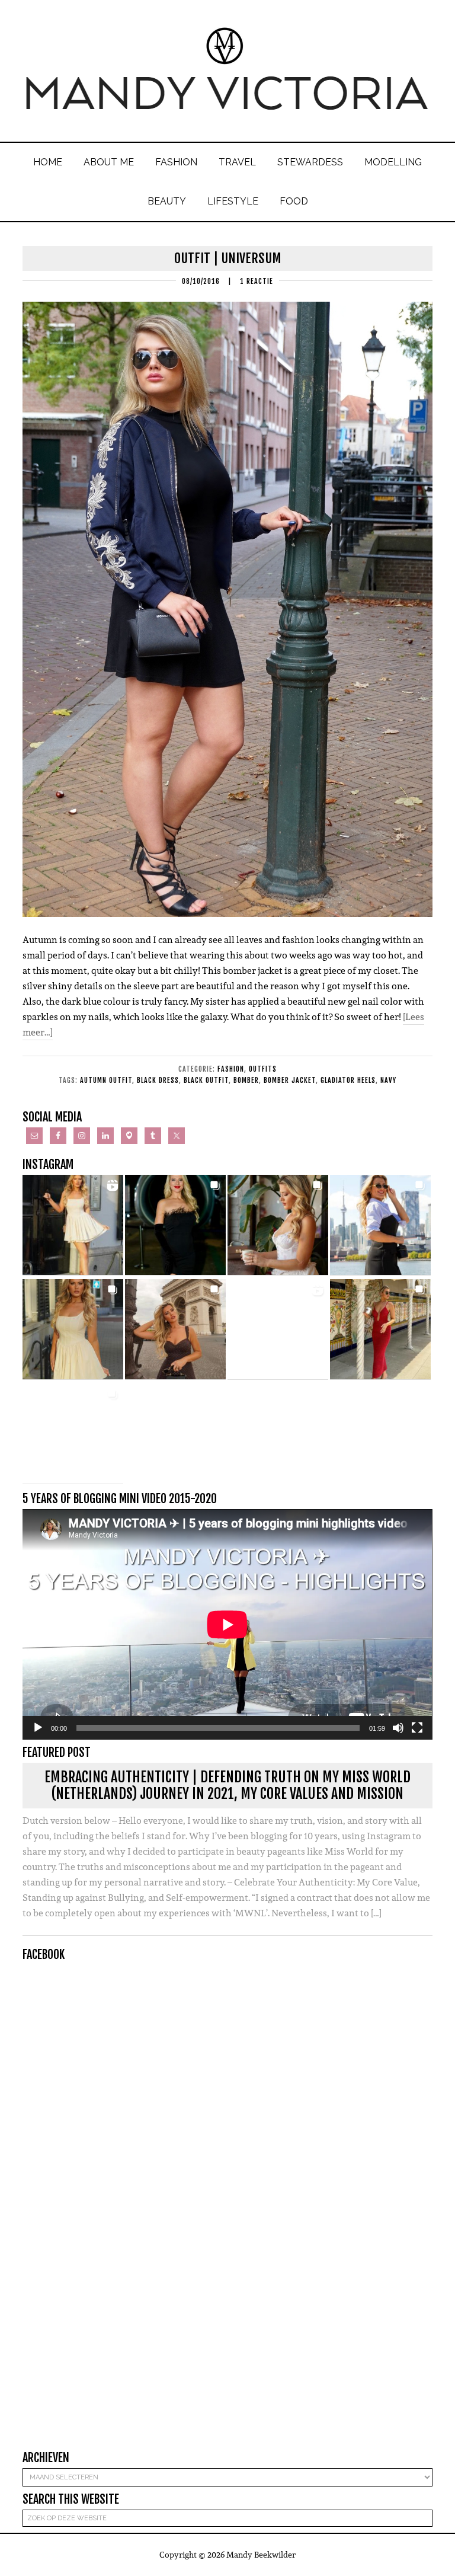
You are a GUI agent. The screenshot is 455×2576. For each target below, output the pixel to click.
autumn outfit (106, 1080)
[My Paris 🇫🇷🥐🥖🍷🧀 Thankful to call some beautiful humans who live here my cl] (175, 1329)
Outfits (263, 1069)
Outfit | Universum (228, 258)
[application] (227, 1624)
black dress (158, 1080)
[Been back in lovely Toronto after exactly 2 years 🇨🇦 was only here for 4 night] (380, 1225)
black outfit (206, 1080)
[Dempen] (398, 1728)
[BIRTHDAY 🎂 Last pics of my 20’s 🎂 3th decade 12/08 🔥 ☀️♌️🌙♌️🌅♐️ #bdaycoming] (73, 1329)
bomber (246, 1080)
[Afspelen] (38, 1728)
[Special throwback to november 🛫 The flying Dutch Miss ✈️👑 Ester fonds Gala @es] (175, 1225)
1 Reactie (257, 281)
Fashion (231, 1069)
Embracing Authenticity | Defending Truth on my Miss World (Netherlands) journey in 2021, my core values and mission (227, 1786)
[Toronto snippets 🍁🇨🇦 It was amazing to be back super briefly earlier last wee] (278, 1225)
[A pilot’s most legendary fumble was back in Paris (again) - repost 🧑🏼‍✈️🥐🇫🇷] (73, 1434)
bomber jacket (290, 1080)
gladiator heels (348, 1080)
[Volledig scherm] (417, 1728)
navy (388, 1080)
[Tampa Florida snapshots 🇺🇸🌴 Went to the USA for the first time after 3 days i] (380, 1329)
